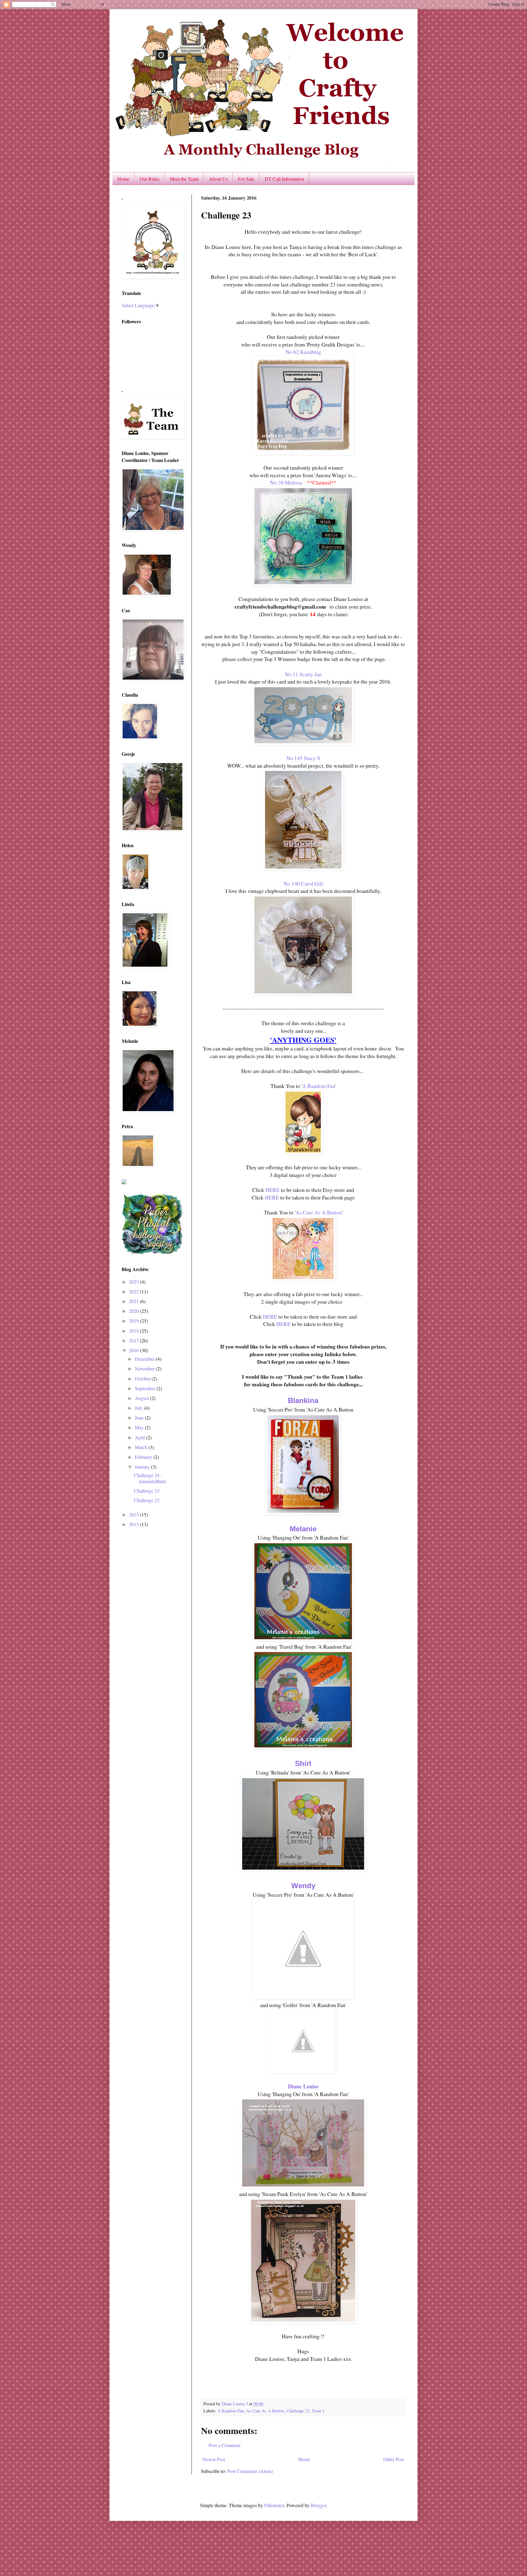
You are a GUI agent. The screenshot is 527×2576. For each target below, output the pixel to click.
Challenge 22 (147, 1500)
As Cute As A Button (319, 1212)
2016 (134, 1350)
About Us (218, 179)
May (140, 1427)
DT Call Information (284, 179)
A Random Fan (319, 1086)
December (145, 1359)
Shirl (303, 1763)
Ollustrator (274, 2505)
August (142, 1398)
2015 (134, 1514)
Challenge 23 (298, 2411)
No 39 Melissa (286, 482)
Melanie (303, 1529)
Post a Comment (224, 2445)
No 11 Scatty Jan (303, 674)
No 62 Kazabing (303, 352)
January (143, 1467)
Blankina (303, 1400)
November (145, 1368)
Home (123, 179)
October (143, 1379)
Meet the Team (184, 179)
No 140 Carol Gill (303, 883)
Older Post (394, 2459)
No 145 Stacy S (303, 758)
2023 (134, 1282)
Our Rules (150, 179)
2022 (134, 1291)
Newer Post (214, 2459)
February (144, 1457)
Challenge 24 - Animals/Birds (150, 1478)
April (140, 1437)
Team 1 (318, 2411)
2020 (134, 1311)
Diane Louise (303, 2086)
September (146, 1388)
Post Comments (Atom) (250, 2471)
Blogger (318, 2505)
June (140, 1418)
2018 (134, 1331)
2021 (134, 1301)
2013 (134, 1524)
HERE (272, 1190)
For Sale (246, 179)
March (142, 1447)
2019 (134, 1321)
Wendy (303, 1886)
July (139, 1408)
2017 (134, 1340)
